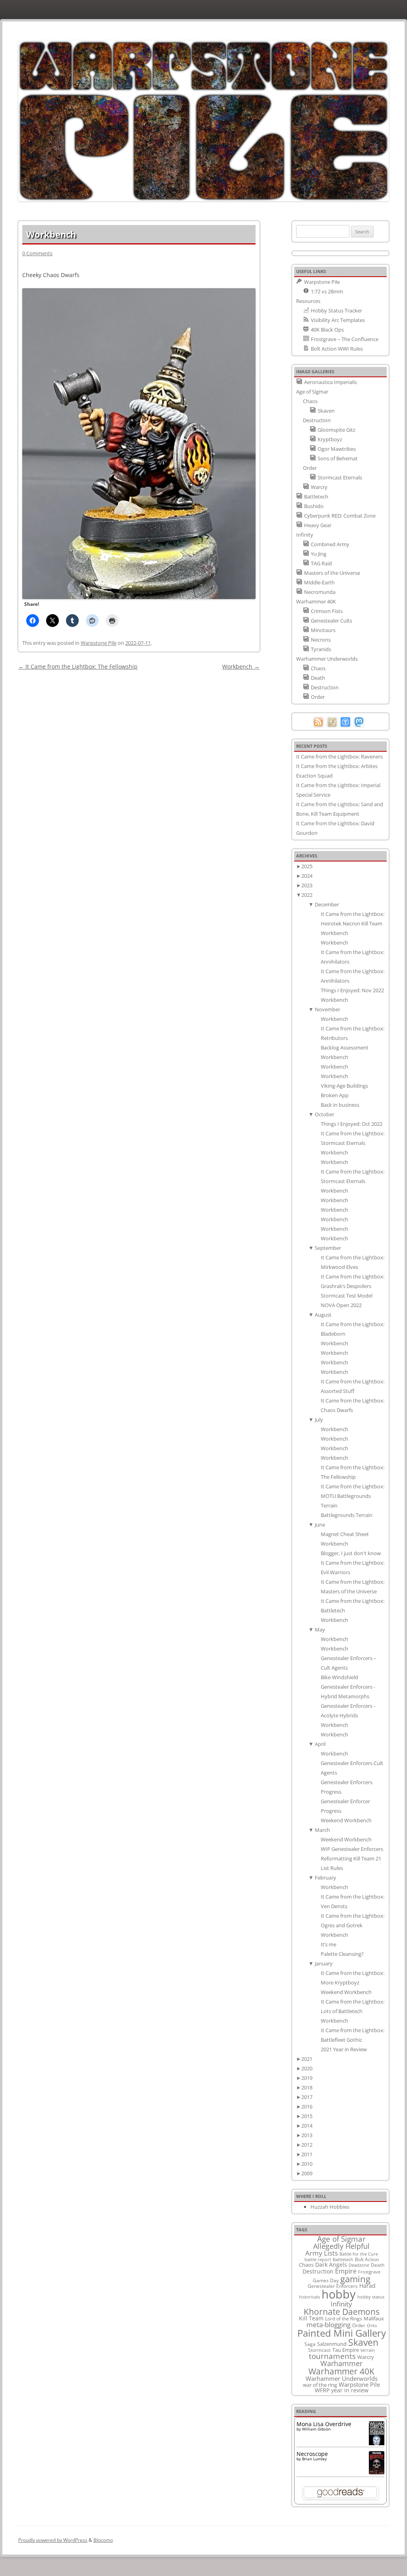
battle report (318, 2260)
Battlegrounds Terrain (347, 1515)
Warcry (366, 2357)
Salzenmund (332, 2344)
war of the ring (320, 2385)
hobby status (371, 2297)
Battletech (343, 2260)
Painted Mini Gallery (342, 2333)
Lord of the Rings (344, 2319)
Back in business (340, 1105)
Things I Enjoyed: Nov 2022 (352, 990)
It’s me (329, 1944)
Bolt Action (367, 2259)
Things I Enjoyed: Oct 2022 (352, 1124)
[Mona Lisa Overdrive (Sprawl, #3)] (377, 2445)
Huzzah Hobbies (330, 2207)
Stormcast (319, 2350)
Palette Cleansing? (342, 1954)
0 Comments (37, 253)
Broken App (335, 1095)
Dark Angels (331, 2265)
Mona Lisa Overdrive (324, 2424)
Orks (372, 2325)
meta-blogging (329, 2325)
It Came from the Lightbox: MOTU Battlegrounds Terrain (353, 1496)
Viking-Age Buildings (344, 1086)
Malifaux (374, 2318)
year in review (350, 2390)
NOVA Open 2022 (341, 1305)
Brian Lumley (314, 2459)
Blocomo (103, 2540)
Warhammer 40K (341, 2371)
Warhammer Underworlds (342, 2378)
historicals (309, 2297)
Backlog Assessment (345, 1047)
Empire (346, 2271)
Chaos (306, 2265)
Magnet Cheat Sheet (345, 1534)
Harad (367, 2286)
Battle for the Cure (359, 2254)
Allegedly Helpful (341, 2246)
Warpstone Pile (99, 643)
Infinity (341, 2304)
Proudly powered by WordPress (53, 2540)
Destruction (318, 2271)
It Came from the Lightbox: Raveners (339, 757)
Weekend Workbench (346, 1820)
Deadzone (359, 2265)
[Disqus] (139, 772)
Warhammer (341, 2363)
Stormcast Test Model (347, 1296)
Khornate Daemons (342, 2311)
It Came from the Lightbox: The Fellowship (78, 666)
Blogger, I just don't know (351, 1553)
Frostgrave (369, 2272)
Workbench (241, 666)
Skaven (363, 2342)
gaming (355, 2279)
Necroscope (312, 2454)
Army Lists (322, 2253)
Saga (310, 2344)
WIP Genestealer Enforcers (352, 1849)
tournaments (332, 2356)
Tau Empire (346, 2350)
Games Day (326, 2280)
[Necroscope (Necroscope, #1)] (377, 2472)
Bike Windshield (339, 1677)
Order (359, 2325)
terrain (368, 2350)
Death (378, 2265)
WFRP (322, 2390)
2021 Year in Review (344, 2049)
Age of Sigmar (341, 2239)
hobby (339, 2294)
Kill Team (311, 2318)
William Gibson (316, 2429)
